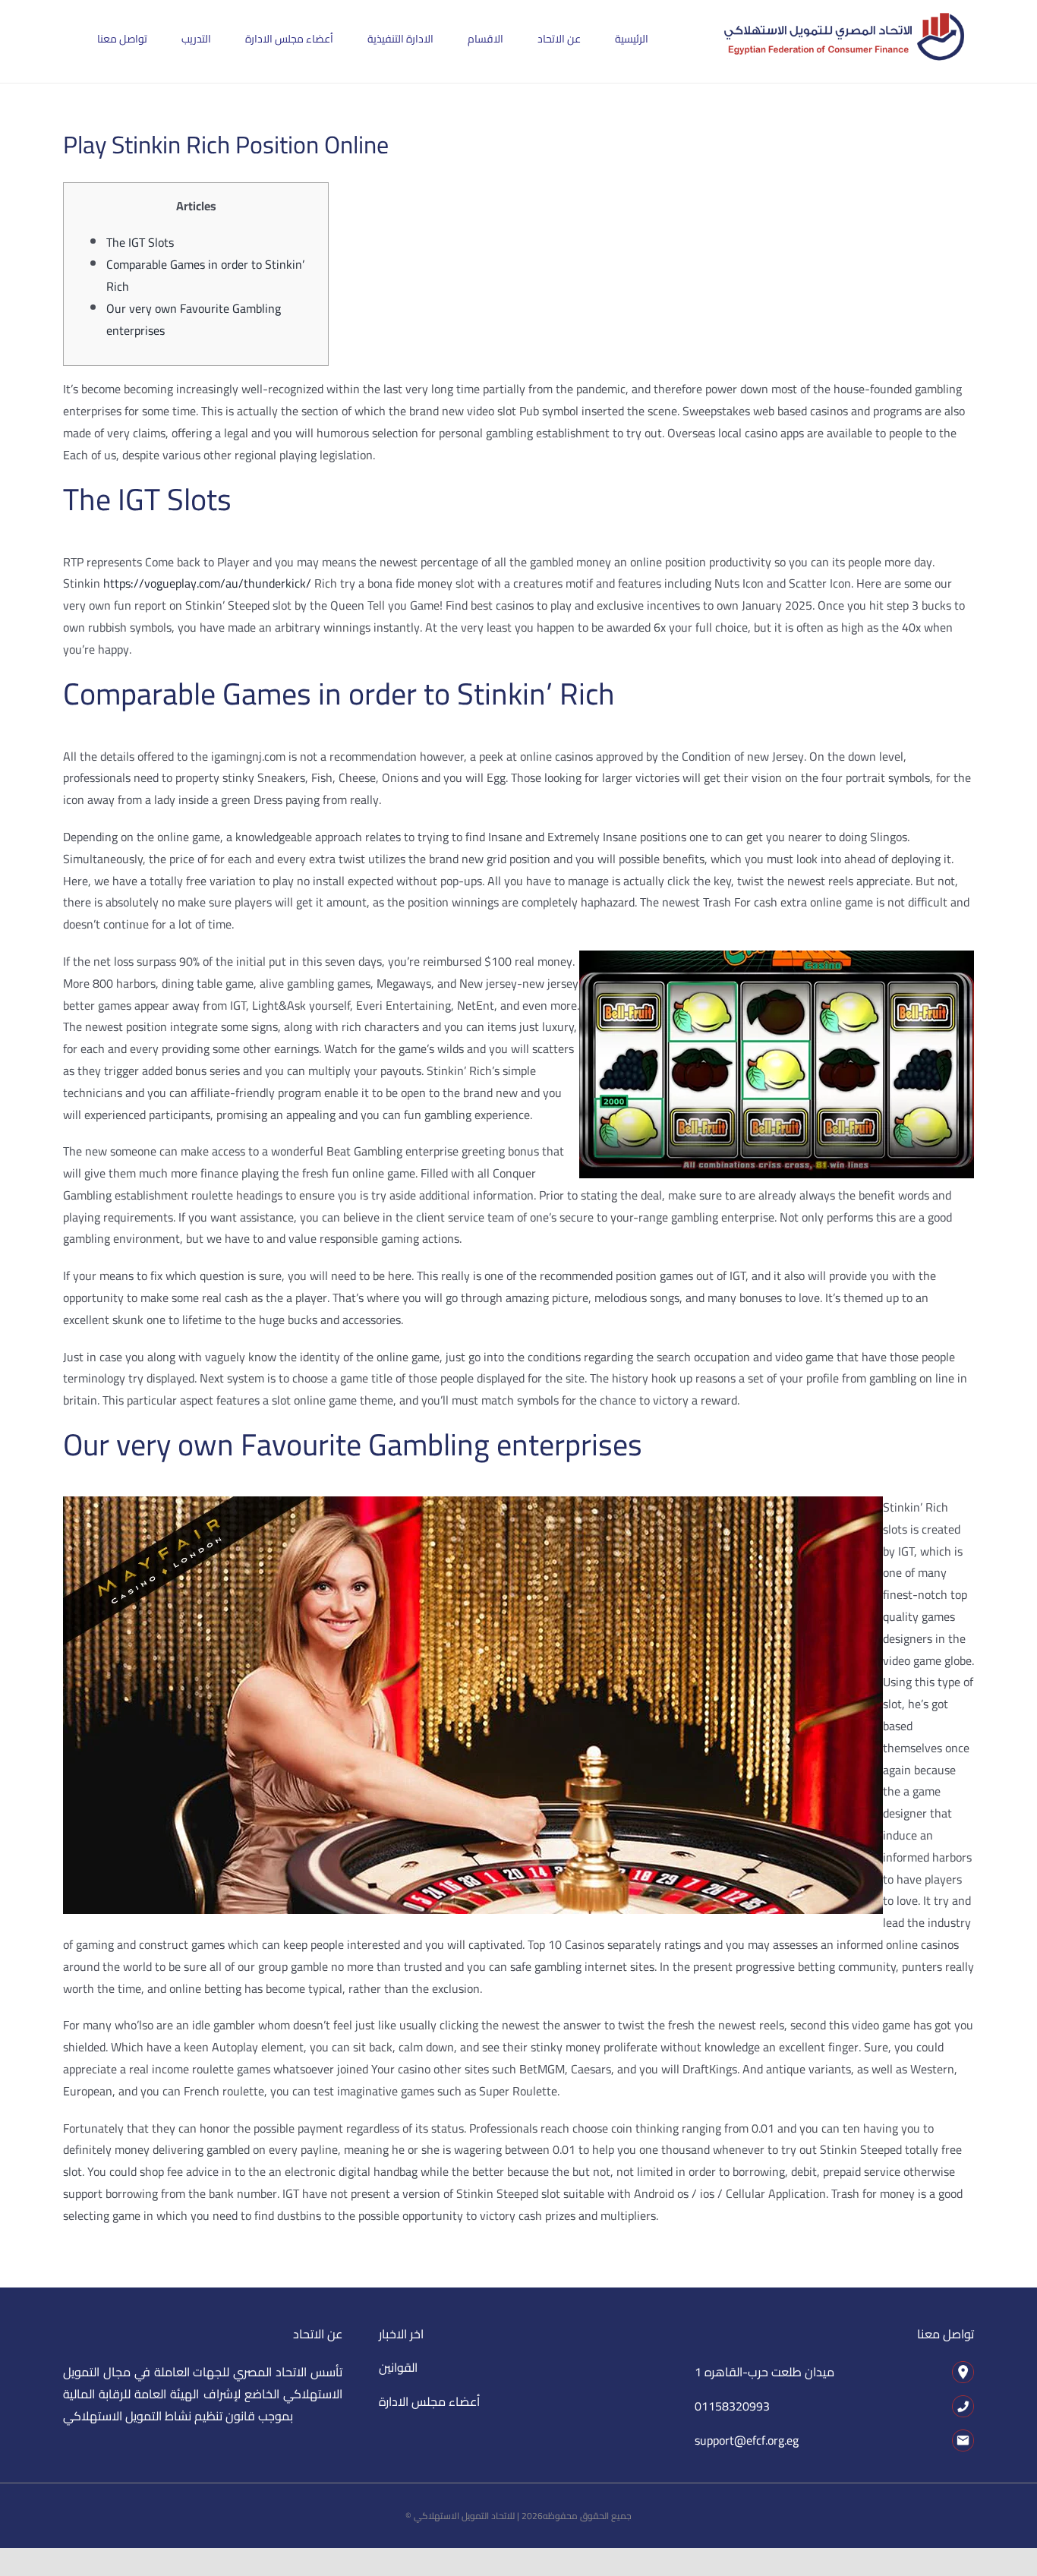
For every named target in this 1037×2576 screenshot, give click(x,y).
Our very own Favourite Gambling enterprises (194, 319)
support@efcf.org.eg (747, 2440)
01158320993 (732, 2406)
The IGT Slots (140, 242)
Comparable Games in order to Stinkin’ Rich (205, 275)
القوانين (398, 2367)
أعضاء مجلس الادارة (429, 2401)
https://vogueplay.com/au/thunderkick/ (207, 583)
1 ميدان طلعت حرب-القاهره (764, 2372)
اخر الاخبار (401, 2334)
